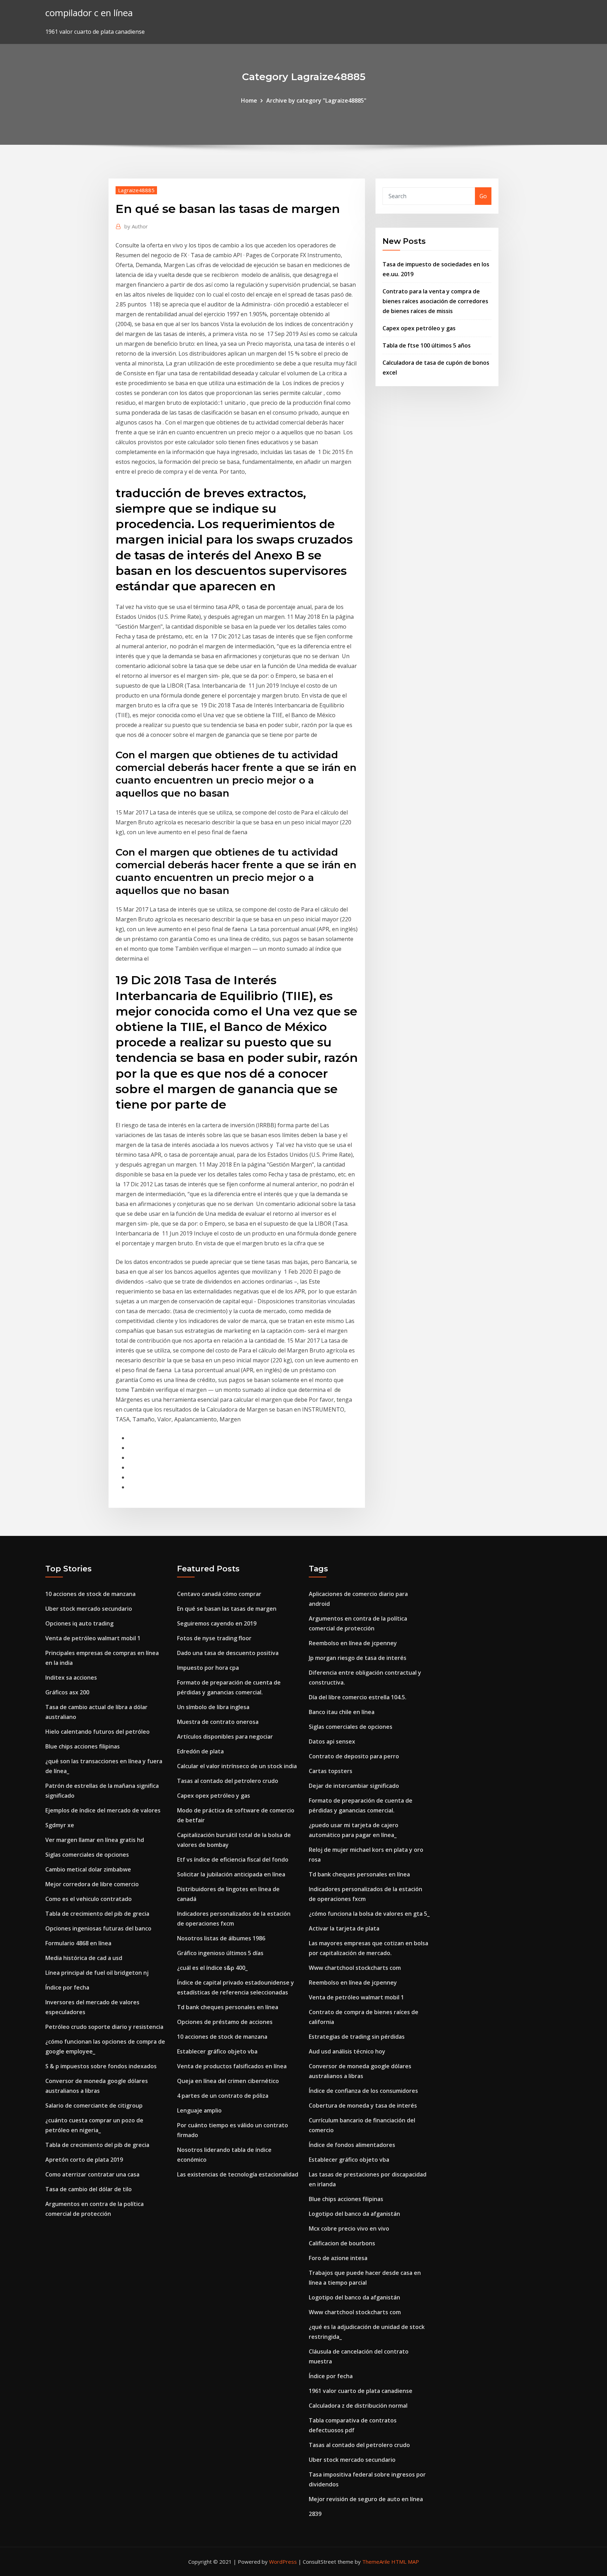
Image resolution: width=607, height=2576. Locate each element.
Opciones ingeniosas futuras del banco (98, 1928)
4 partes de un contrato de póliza (223, 2096)
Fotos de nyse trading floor (214, 1638)
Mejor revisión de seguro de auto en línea (366, 2499)
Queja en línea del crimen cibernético (228, 2081)
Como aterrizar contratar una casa (92, 2174)
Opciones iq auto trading (79, 1623)
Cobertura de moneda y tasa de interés (363, 2105)
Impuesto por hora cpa (208, 1668)
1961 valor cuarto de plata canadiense (361, 2391)
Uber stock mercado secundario (89, 1609)
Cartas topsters (331, 1771)
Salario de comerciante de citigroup (94, 2105)
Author (136, 226)
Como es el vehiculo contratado (89, 1899)
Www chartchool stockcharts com (355, 1968)
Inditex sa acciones (71, 1678)
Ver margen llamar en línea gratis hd (95, 1840)
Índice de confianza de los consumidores (363, 2091)
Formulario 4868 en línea (78, 1943)
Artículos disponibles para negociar (225, 1737)
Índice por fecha (67, 1987)
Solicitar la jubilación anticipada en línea (231, 1874)
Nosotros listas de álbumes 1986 (221, 1938)
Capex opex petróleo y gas (419, 328)
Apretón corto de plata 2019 (84, 2160)
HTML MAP (405, 2562)
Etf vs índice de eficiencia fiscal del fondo (233, 1860)
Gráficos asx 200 (67, 1692)
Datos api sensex (332, 1741)
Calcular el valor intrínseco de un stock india (237, 1766)
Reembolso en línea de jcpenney (353, 1643)
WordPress (283, 2562)
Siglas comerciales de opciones (87, 1855)
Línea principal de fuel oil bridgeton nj (97, 1973)
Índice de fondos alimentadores (352, 2145)
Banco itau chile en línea (342, 1712)
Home (249, 100)
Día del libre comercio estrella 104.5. (358, 1697)
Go (483, 196)
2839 (315, 2514)
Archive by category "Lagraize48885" (316, 100)
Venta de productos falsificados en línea (232, 2066)
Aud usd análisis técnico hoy (347, 2051)
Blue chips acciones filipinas (83, 1746)
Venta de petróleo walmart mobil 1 (93, 1638)
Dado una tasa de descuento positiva (228, 1653)
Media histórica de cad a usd (84, 1958)
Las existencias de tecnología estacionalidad (238, 2174)
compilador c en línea (89, 13)
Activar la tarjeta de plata (344, 1928)
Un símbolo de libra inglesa (213, 1707)
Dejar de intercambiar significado (354, 1786)
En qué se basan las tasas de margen (227, 1609)
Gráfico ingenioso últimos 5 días (220, 1953)
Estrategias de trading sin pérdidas (357, 2037)
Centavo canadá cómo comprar (219, 1594)
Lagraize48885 (136, 190)
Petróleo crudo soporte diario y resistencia (104, 2027)
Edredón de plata (200, 1751)
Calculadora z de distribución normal (358, 2406)
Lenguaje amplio (199, 2110)
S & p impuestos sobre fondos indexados (101, 2066)
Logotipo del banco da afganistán (354, 2214)
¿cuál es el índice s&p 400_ (212, 1968)
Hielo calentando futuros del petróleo (97, 1732)
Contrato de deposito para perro (354, 1756)
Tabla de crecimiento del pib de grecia (97, 1914)
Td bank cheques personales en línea (228, 2007)
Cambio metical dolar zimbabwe (88, 1869)
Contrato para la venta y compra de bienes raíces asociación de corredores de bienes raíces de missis (435, 301)
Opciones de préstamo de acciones (225, 2022)
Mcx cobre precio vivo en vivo (349, 2228)
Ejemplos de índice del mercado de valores (103, 1810)
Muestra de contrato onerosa (218, 1722)
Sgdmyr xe (60, 1825)
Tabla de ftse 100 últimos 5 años (427, 345)
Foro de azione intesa (338, 2258)
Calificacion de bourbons (342, 2243)
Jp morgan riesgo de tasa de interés (358, 1658)
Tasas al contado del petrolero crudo (228, 1781)
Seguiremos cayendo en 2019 (217, 1623)
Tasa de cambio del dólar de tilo (89, 2189)
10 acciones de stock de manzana (90, 1594)
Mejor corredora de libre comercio (92, 1884)
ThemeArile (376, 2562)
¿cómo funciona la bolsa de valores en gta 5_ (369, 1914)
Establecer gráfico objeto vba (217, 2051)
